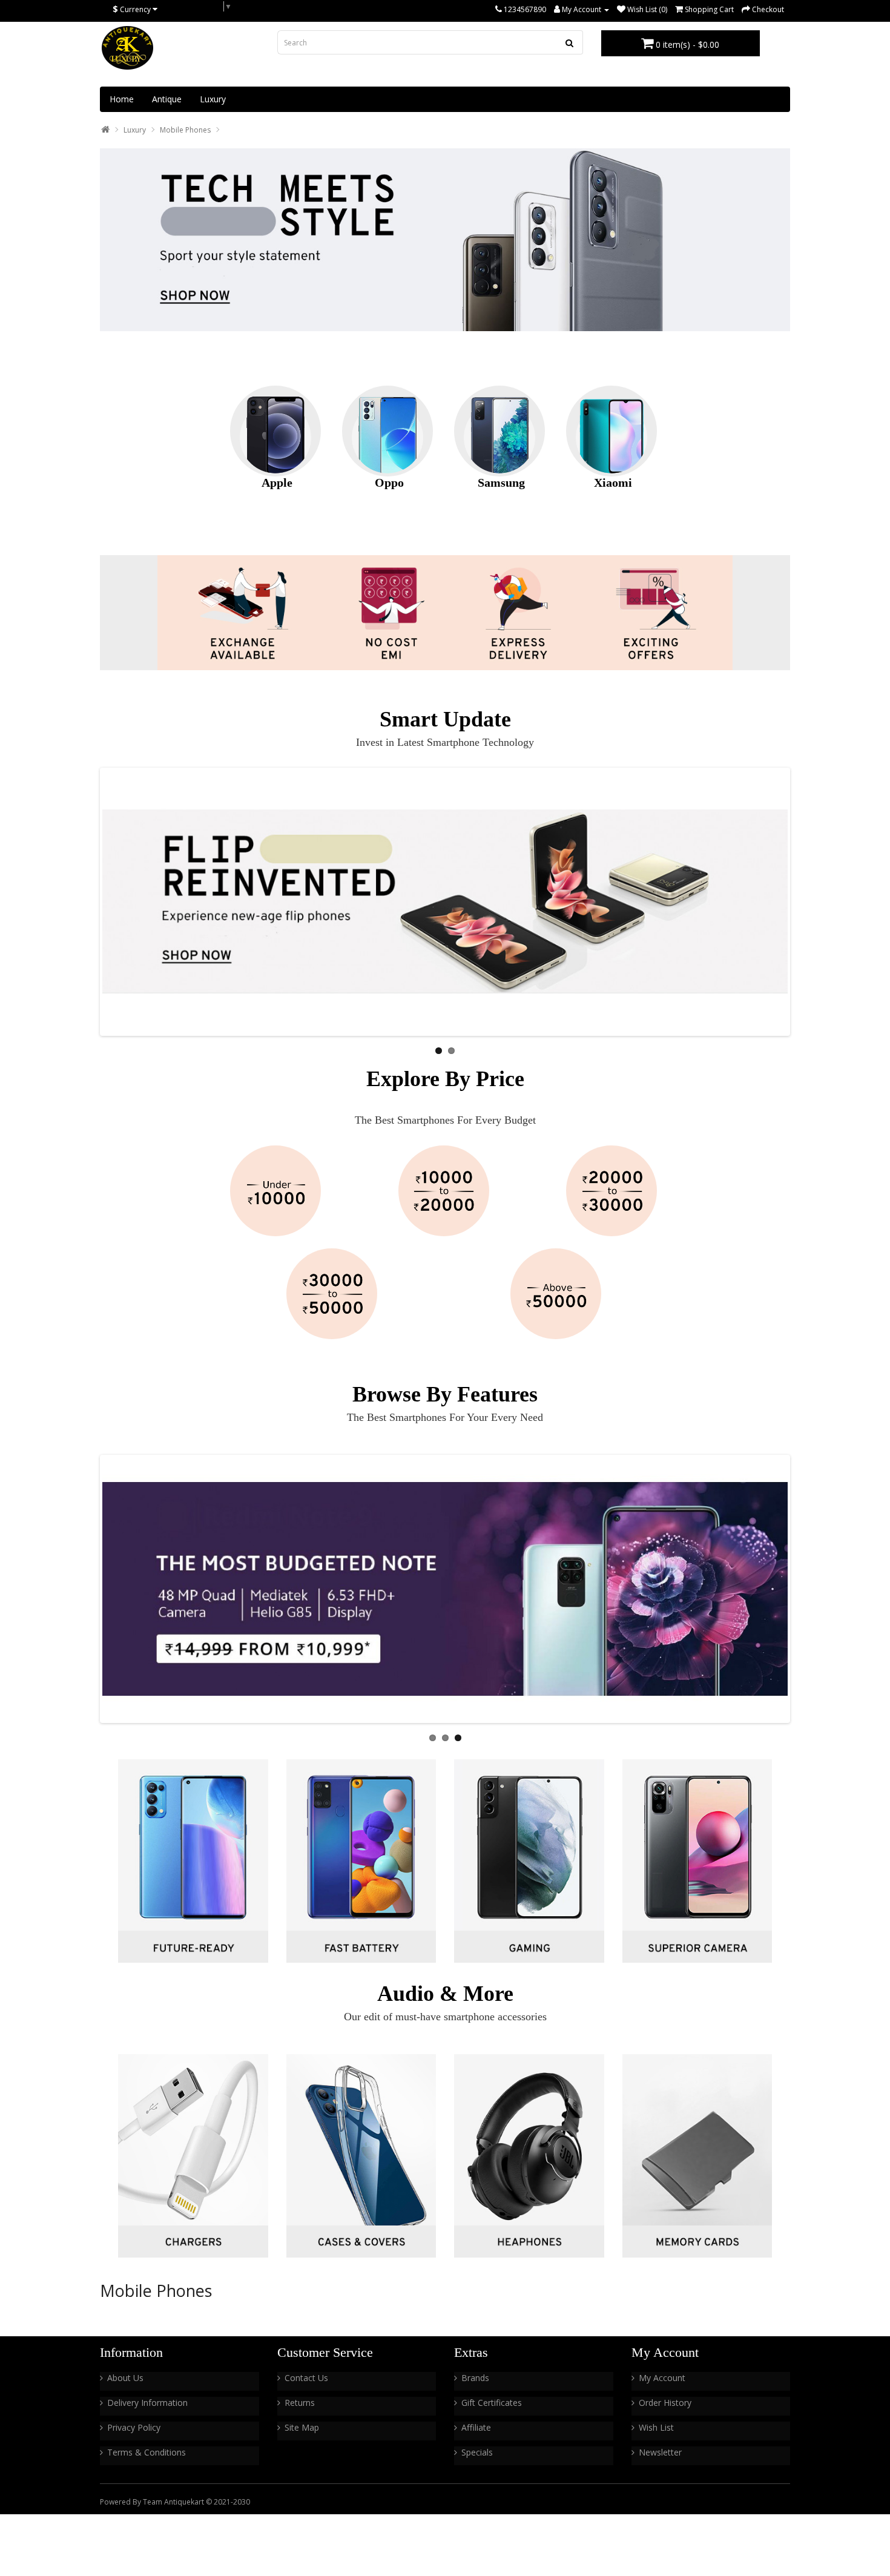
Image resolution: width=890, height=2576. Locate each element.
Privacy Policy (134, 2427)
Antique (167, 99)
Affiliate (476, 2427)
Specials (477, 2452)
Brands (475, 2378)
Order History (665, 2403)
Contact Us (306, 2378)
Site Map (302, 2427)
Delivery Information (147, 2403)
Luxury (213, 99)
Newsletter (660, 2452)
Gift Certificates (492, 2403)
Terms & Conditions (147, 2452)
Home (122, 99)
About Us (125, 2378)
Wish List (656, 2427)
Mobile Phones (185, 130)
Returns (300, 2403)
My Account (662, 2378)
